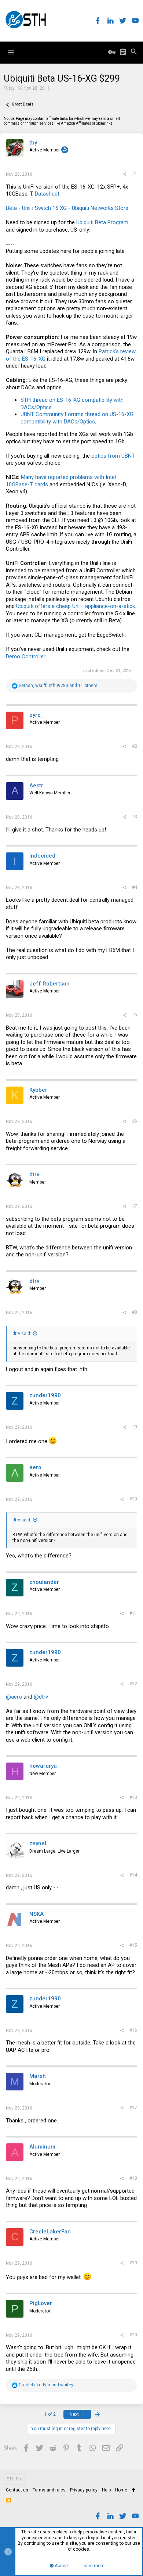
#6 (135, 1121)
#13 (133, 1797)
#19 (133, 2263)
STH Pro (14, 2479)
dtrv (34, 1174)
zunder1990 (45, 1395)
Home (121, 2490)
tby (12, 88)
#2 (135, 746)
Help (106, 2490)
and (46, 2385)
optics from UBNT (113, 456)
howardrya (43, 1766)
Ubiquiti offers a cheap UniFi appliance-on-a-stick (76, 606)
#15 (133, 1945)
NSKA (36, 1914)
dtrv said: (22, 1334)
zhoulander (44, 1582)
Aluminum (42, 2147)
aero (35, 1467)
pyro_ (37, 715)
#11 (133, 1613)
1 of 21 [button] (51, 2414)
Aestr (36, 786)
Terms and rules (49, 2490)
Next (75, 2414)
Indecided (42, 856)
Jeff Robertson (49, 984)
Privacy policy (84, 2490)
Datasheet (47, 194)
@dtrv (41, 1697)
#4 (135, 887)
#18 (133, 2178)
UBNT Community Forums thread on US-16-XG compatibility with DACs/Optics (77, 418)
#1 (135, 174)
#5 (135, 1015)
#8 (135, 1312)
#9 (135, 1427)
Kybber (38, 1090)
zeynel (38, 1843)
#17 (133, 2108)
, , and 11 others (58, 686)
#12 (133, 1684)
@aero (14, 1697)
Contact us (17, 2490)
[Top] (134, 2490)
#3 (135, 817)
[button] (11, 53)
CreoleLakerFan (50, 2232)
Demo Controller (25, 656)
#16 (133, 2030)
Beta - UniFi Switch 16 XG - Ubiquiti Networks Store (67, 208)
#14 (133, 1875)
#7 (135, 1206)
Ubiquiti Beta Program (102, 222)
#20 (133, 2335)
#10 (133, 1499)
